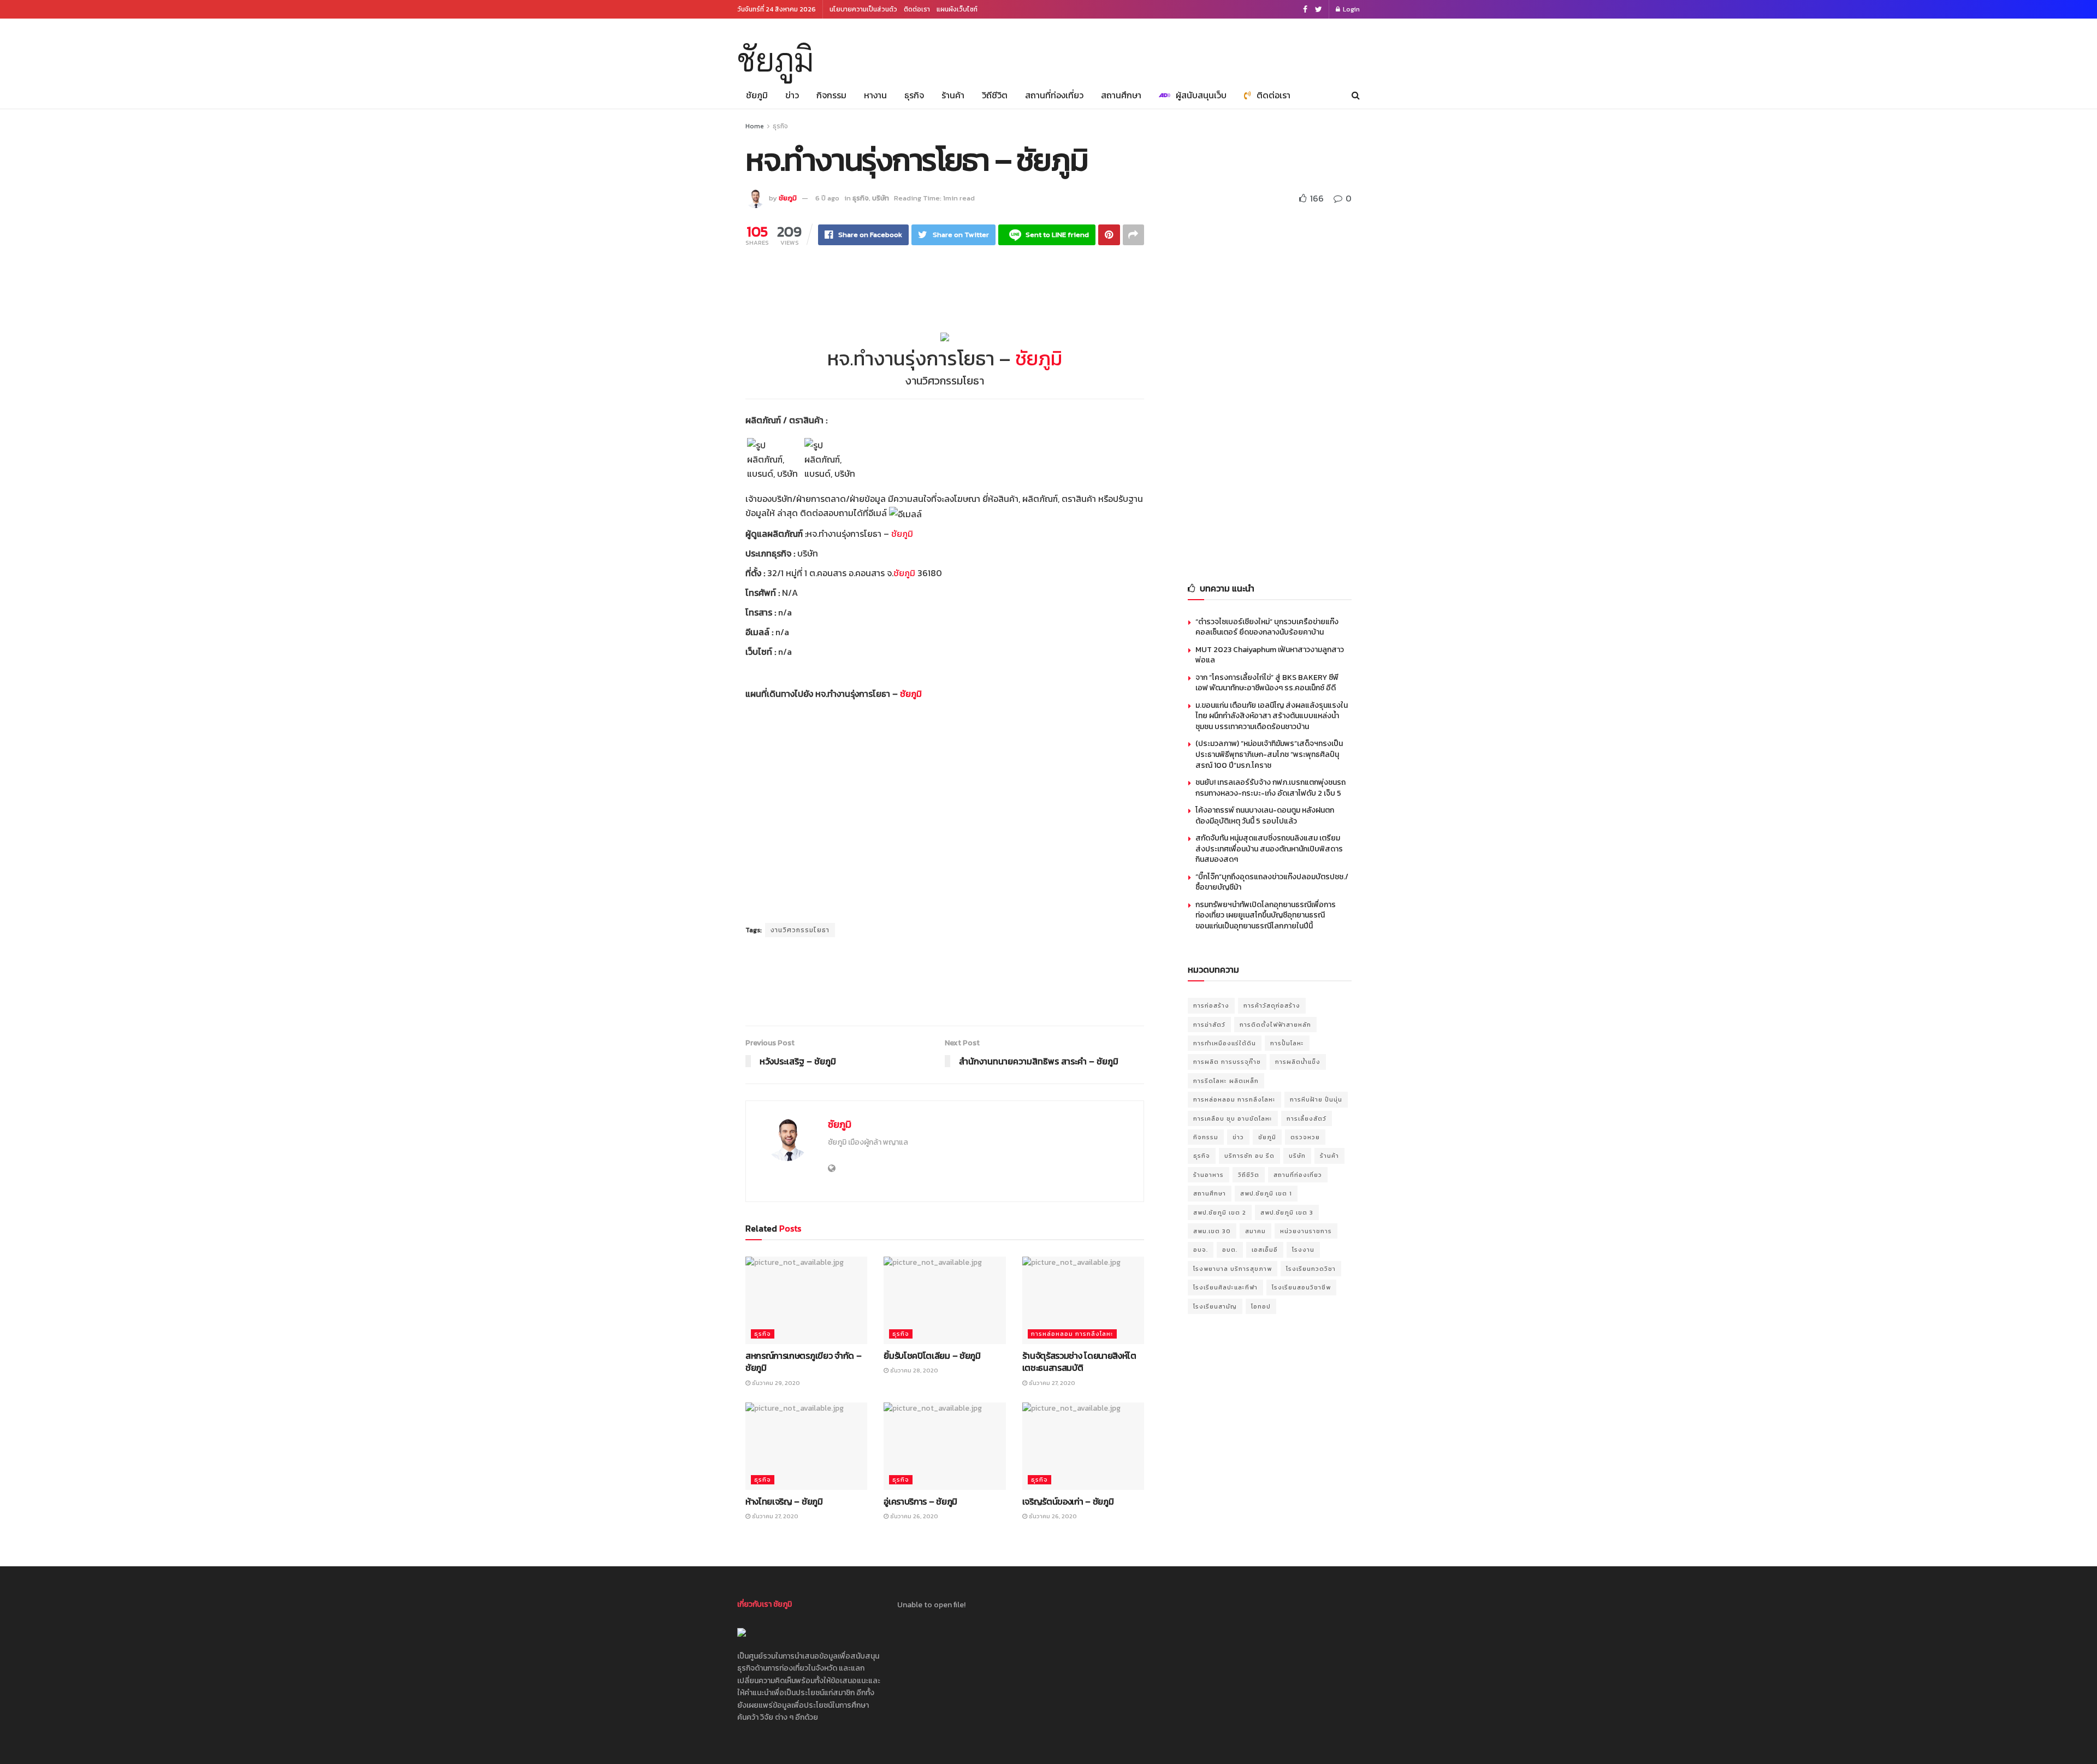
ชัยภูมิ (775, 60)
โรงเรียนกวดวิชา (1311, 1269)
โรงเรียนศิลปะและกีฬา (1225, 1287)
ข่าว (792, 95)
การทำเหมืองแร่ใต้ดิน (1225, 1043)
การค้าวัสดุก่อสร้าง (1272, 1005)
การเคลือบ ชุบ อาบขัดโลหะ (1233, 1118)
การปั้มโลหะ (1287, 1043)
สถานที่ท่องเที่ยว (1054, 95)
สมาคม (1255, 1231)
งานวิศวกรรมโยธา (800, 930)
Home (755, 126)
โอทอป (1261, 1306)
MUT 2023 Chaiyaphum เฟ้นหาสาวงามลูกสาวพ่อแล (1270, 655)
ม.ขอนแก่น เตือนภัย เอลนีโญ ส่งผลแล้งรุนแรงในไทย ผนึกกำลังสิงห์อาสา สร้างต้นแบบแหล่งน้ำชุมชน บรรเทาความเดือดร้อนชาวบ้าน (1272, 716)
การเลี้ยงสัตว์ (1307, 1118)
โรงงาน (1303, 1250)
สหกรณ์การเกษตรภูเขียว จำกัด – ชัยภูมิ (803, 1362)
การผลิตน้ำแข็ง (1298, 1062)
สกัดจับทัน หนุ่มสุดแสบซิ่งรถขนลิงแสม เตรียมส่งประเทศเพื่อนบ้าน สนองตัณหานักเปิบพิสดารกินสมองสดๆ (1269, 849)
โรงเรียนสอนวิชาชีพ (1301, 1287)
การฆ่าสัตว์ (1209, 1025)
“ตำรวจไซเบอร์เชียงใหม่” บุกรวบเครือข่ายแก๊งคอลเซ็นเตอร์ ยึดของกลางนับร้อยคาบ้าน (1267, 627)
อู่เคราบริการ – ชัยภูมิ (920, 1501)
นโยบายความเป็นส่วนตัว (863, 9)
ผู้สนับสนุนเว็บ (1201, 95)
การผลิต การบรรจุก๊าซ (1227, 1062)
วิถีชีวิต (995, 95)
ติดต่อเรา (917, 9)
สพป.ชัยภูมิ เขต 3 (1287, 1212)
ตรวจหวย (1305, 1137)
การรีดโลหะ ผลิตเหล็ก (1226, 1081)
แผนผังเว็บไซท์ (957, 9)
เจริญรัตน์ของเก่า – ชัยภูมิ (1068, 1501)
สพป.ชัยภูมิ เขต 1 (1266, 1193)
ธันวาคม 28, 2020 (913, 1370)
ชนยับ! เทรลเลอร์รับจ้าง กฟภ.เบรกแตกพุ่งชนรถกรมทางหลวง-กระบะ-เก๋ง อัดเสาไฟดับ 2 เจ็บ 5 (1270, 788)
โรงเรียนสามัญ (1215, 1306)
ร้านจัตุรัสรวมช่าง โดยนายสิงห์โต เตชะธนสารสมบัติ (1079, 1362)
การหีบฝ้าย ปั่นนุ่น (1316, 1099)
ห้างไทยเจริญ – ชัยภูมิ (784, 1501)
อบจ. (1201, 1250)
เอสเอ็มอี (1265, 1250)
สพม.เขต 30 (1212, 1231)
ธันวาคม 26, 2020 (913, 1516)
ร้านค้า (953, 95)
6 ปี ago (827, 198)
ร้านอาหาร (1209, 1175)
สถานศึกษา (1121, 95)
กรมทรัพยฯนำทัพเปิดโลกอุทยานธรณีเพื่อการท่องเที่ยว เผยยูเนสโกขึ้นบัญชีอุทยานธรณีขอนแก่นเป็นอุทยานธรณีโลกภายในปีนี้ (1266, 915)
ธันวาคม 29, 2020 (775, 1383)
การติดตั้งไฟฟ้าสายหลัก (1275, 1025)
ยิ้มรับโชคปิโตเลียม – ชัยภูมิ (932, 1355)
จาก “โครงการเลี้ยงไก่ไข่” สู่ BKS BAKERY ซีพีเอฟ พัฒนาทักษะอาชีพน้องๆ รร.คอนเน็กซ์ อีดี (1267, 683)
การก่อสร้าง (1211, 1005)
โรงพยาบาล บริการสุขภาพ (1233, 1269)
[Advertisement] (1161, 48)
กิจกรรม (831, 95)
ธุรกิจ (914, 95)
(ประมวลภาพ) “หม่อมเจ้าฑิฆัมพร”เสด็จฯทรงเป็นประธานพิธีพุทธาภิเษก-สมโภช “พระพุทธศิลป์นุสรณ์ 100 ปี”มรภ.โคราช (1269, 754)
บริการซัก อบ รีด (1249, 1156)
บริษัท (881, 198)
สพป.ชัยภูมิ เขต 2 (1220, 1212)
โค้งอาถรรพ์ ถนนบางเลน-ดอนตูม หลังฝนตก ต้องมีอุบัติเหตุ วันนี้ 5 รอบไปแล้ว (1265, 816)
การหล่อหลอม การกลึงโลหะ (1072, 1334)
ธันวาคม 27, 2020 (1051, 1383)
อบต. (1230, 1250)
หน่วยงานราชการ (1306, 1231)
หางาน (875, 95)
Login (1350, 9)
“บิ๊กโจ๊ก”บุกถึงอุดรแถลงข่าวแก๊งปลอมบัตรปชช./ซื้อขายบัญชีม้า (1272, 882)
